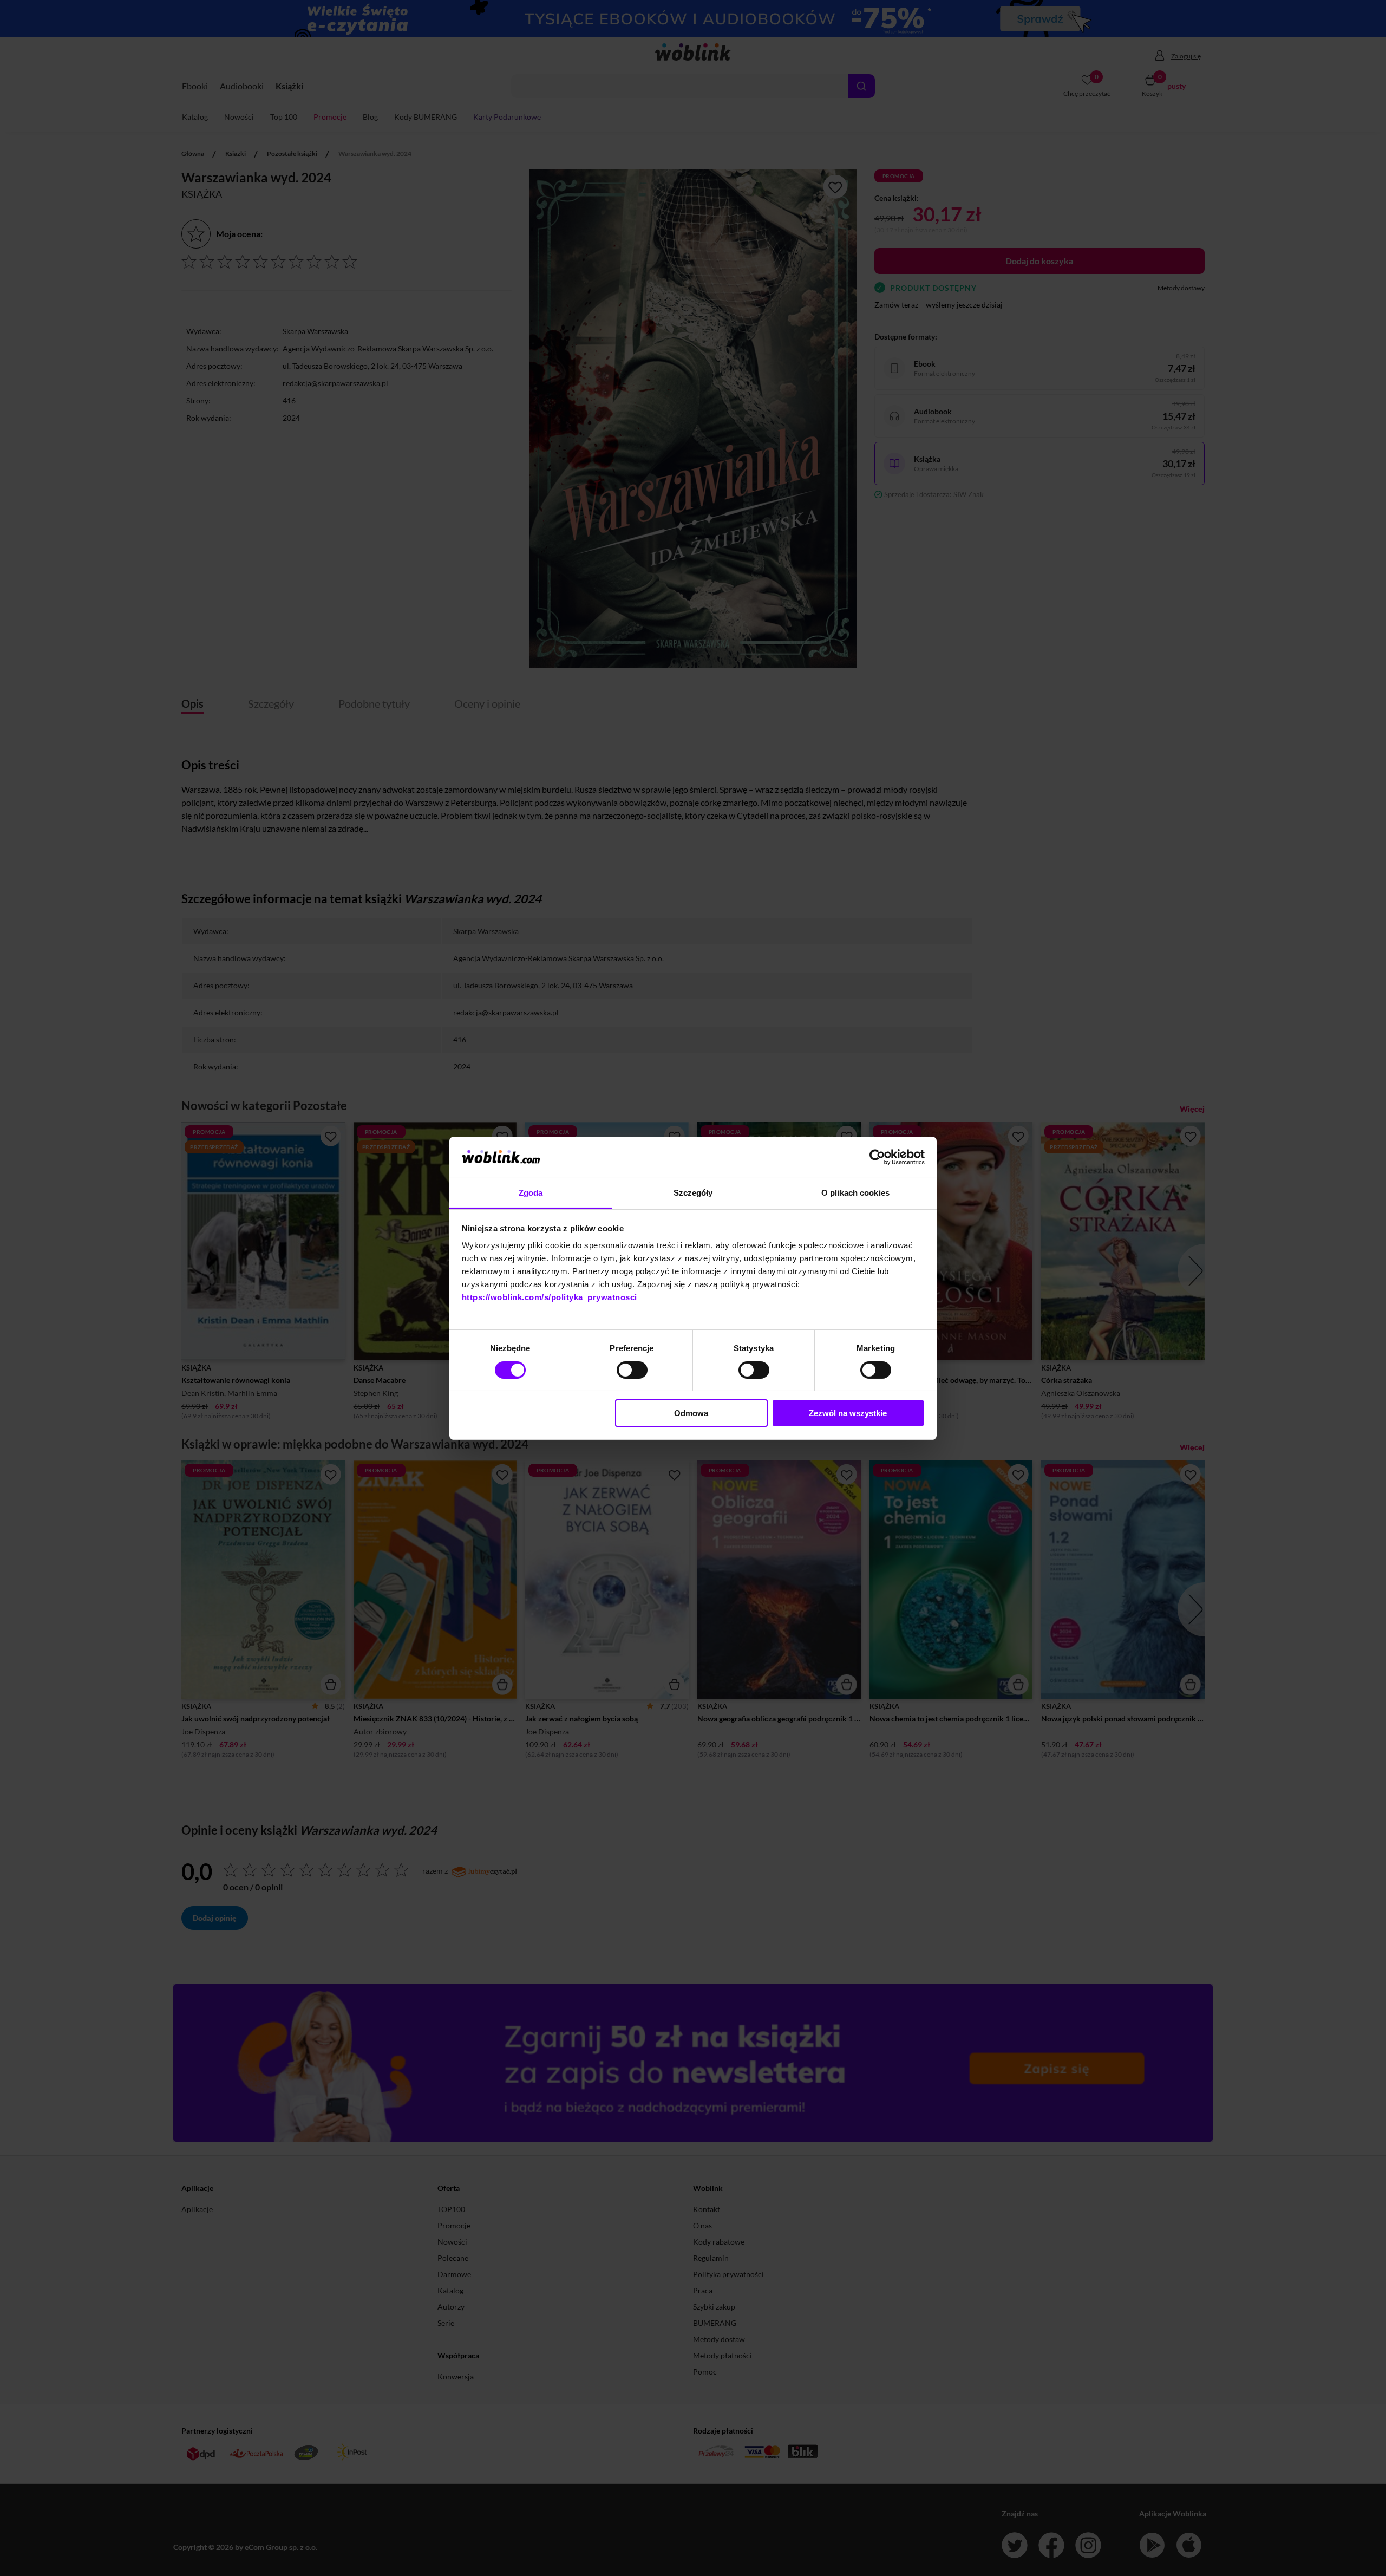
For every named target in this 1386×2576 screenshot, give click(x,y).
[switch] (632, 1370)
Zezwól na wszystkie (848, 1413)
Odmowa (691, 1413)
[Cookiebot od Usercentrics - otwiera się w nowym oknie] (877, 1157)
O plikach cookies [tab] (855, 1193)
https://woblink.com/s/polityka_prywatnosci (550, 1297)
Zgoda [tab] (531, 1193)
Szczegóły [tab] (693, 1193)
